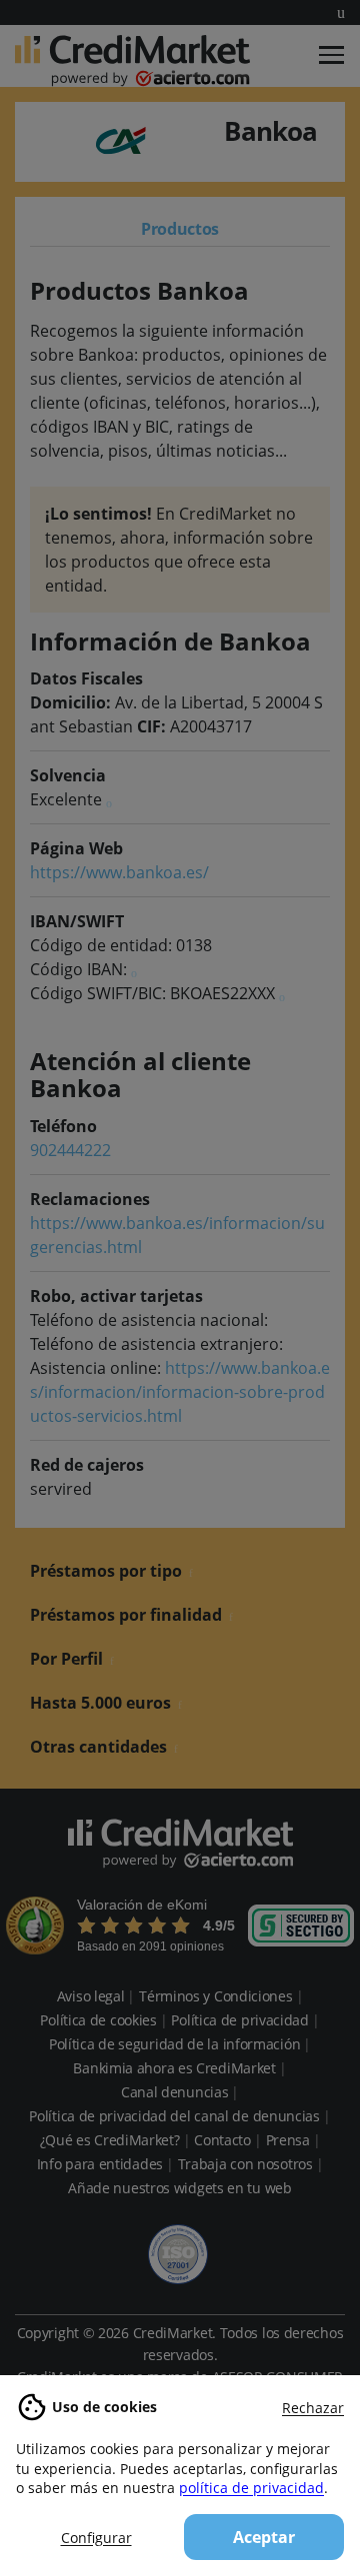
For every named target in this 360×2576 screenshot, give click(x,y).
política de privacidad (251, 2488)
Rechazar (313, 2408)
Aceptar (264, 2537)
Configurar (96, 2538)
